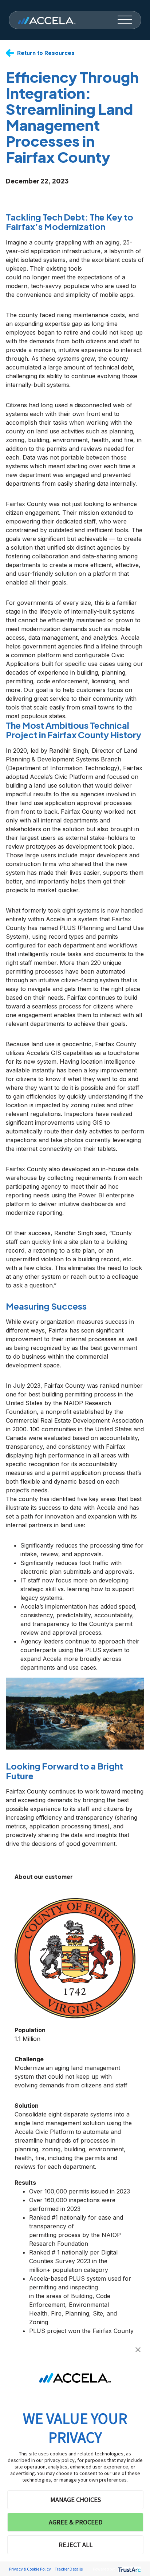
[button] (138, 2349)
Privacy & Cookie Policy (30, 2569)
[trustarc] (129, 2569)
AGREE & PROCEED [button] (76, 2522)
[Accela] (47, 20)
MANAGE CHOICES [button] (76, 2500)
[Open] (125, 20)
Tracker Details (69, 2569)
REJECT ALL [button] (76, 2545)
